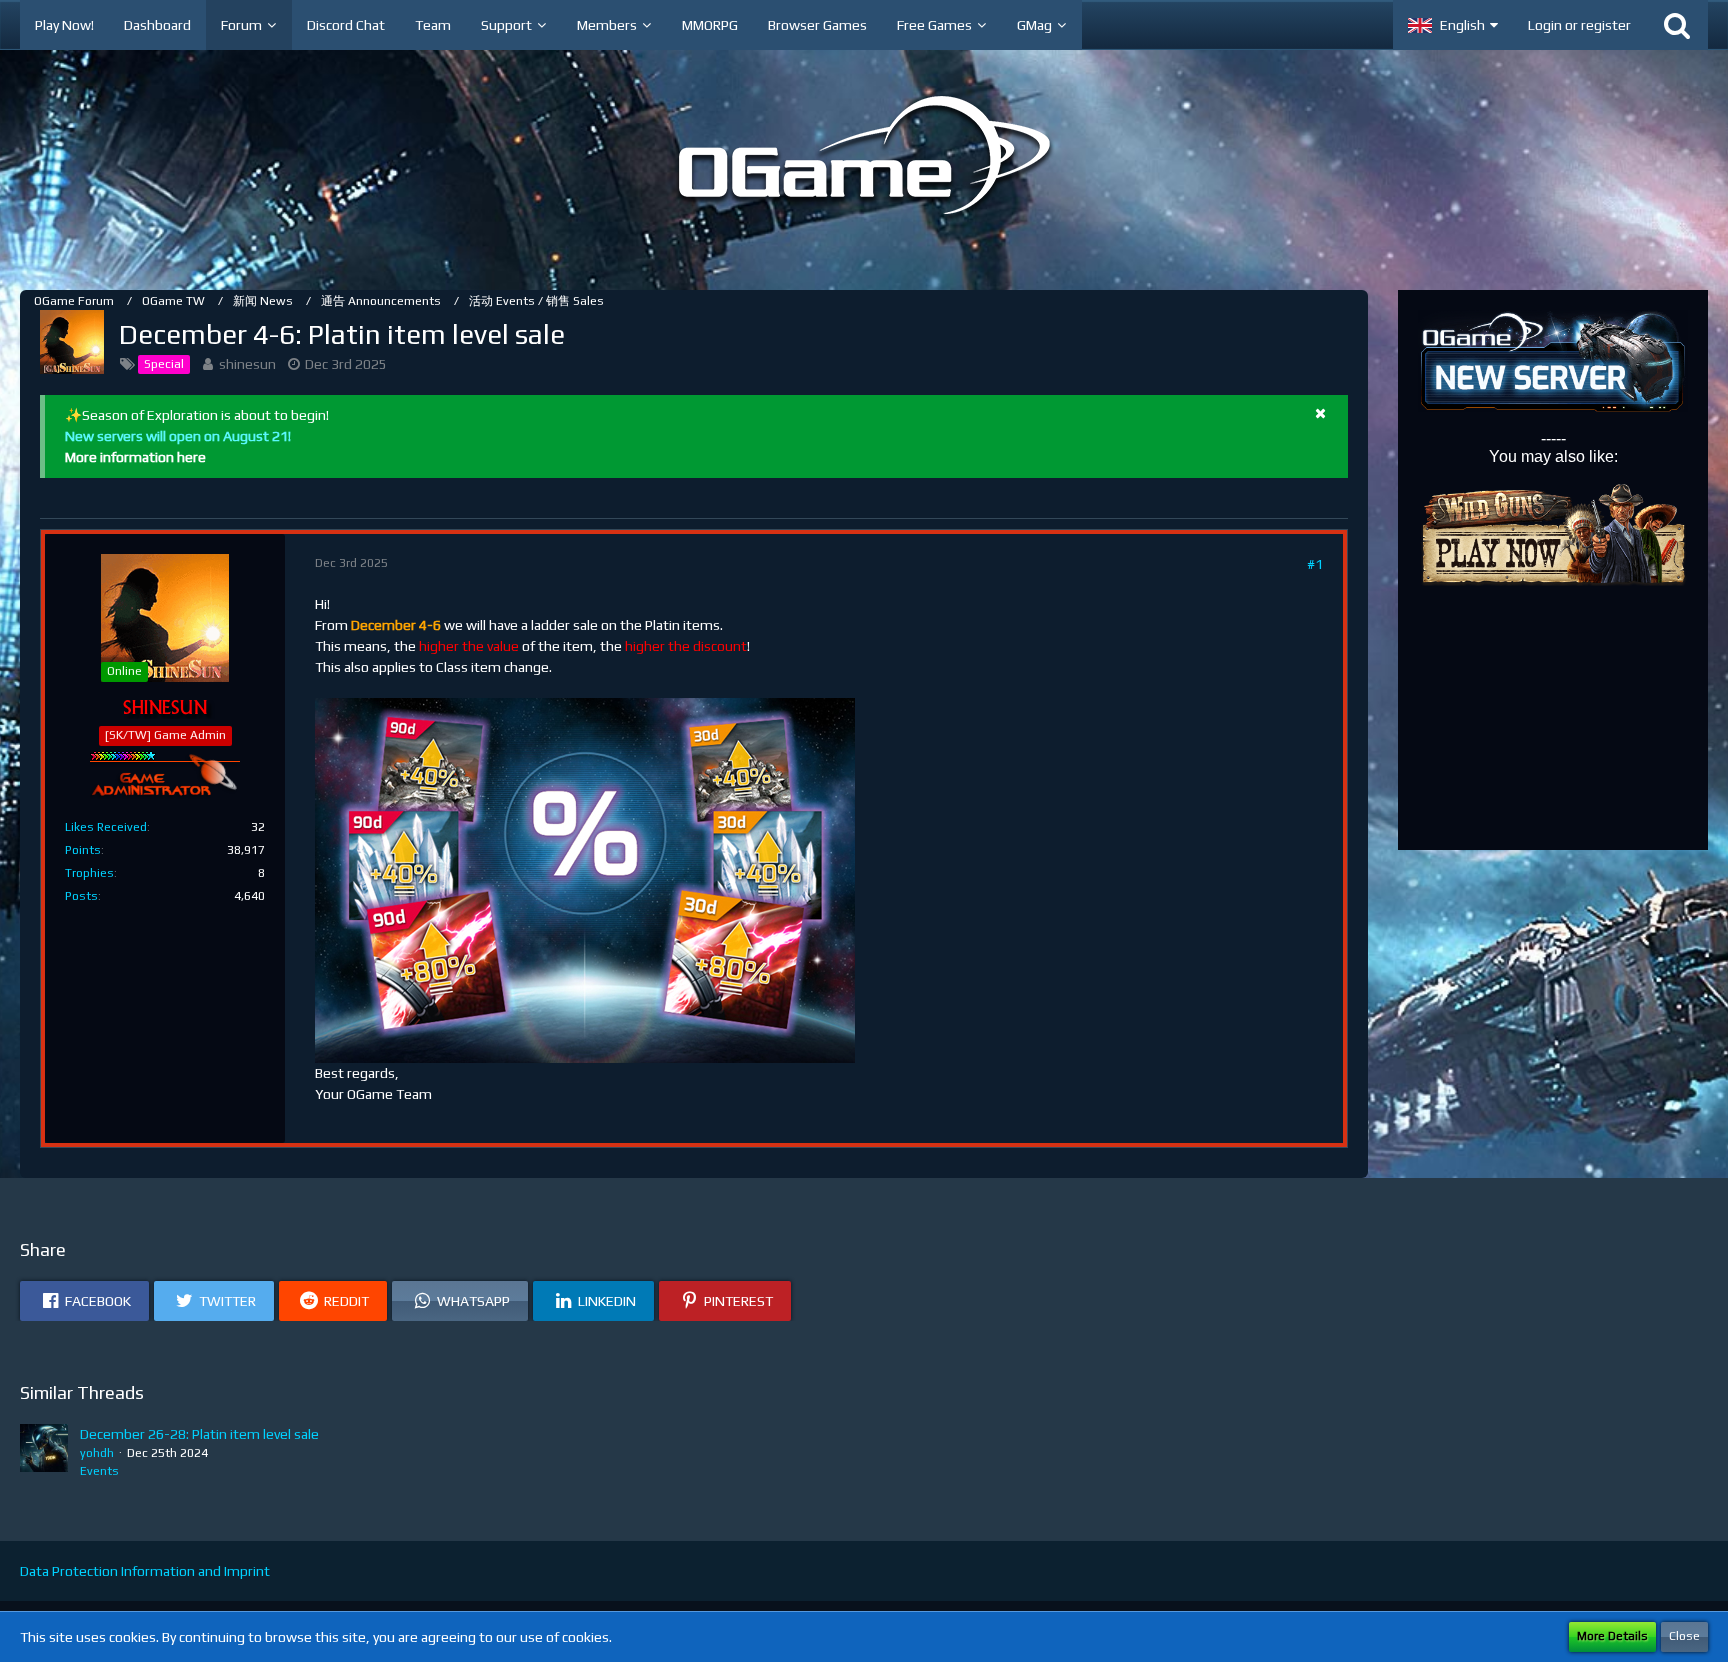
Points (83, 850)
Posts (81, 896)
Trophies (89, 873)
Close (1684, 1636)
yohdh (97, 1453)
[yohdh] (44, 1452)
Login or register (1579, 25)
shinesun (247, 364)
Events (99, 1471)
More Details (1612, 1636)
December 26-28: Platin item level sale (199, 1434)
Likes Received (106, 827)
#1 (1315, 564)
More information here (135, 457)
